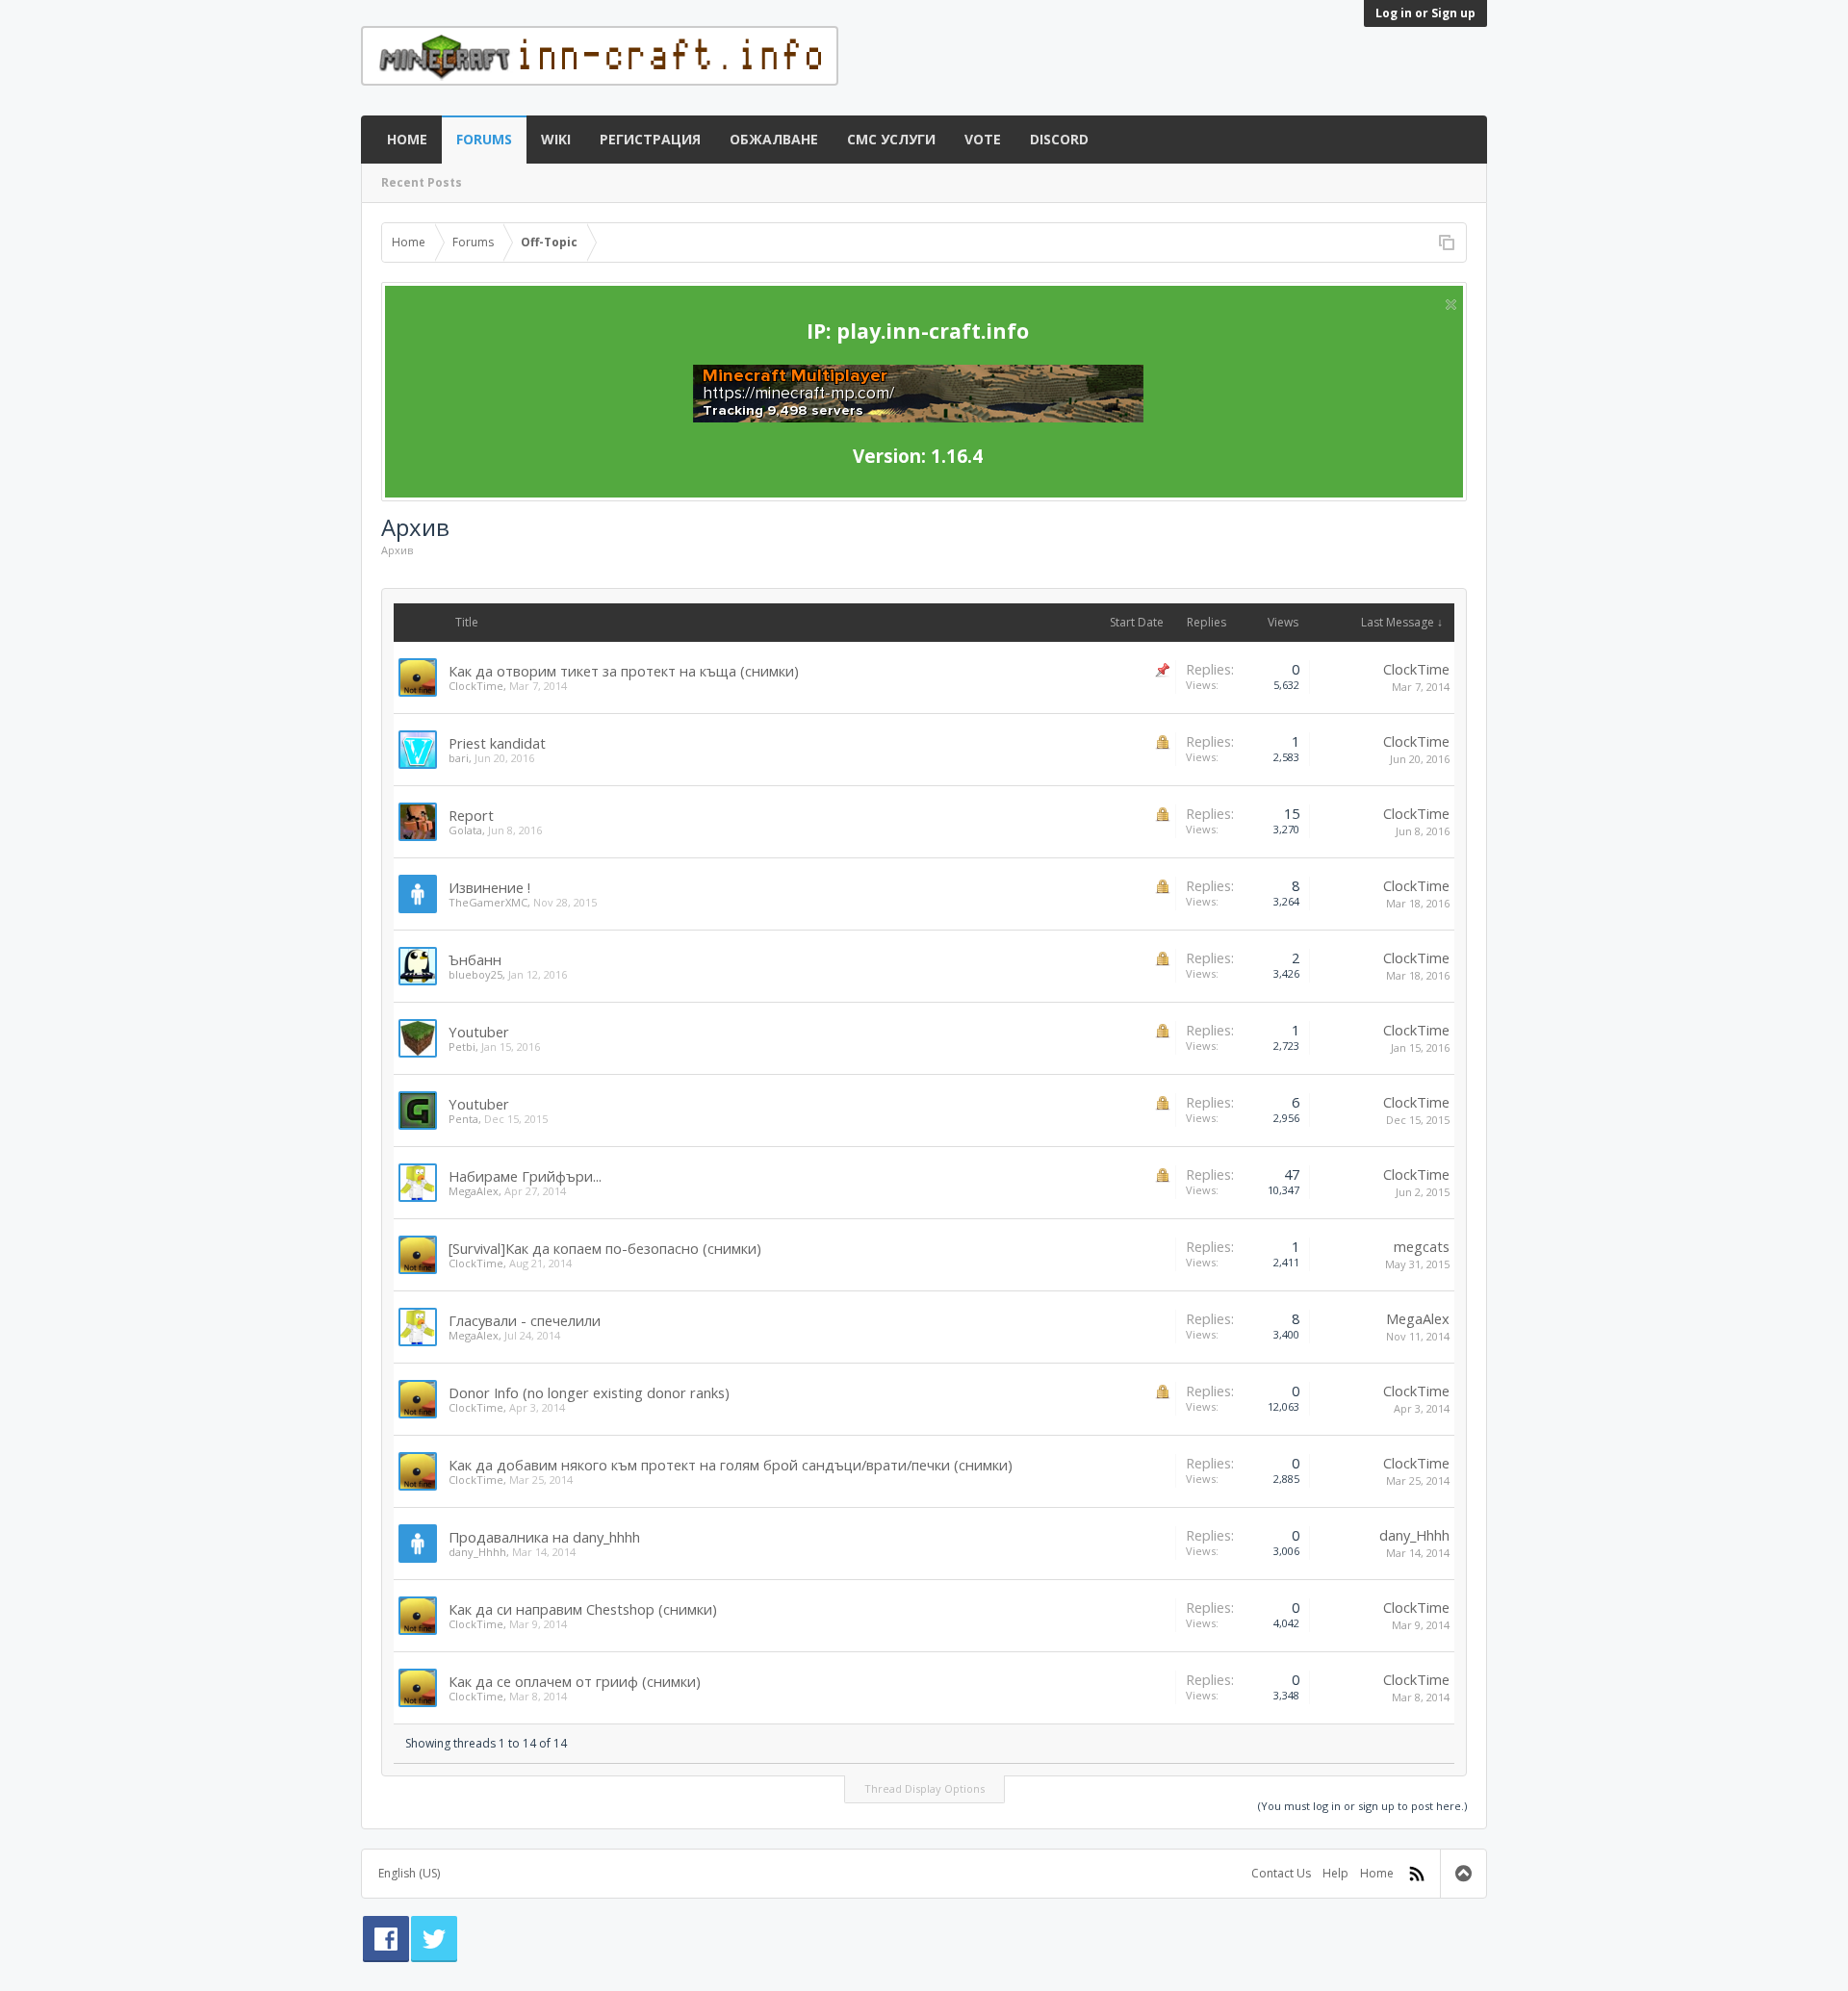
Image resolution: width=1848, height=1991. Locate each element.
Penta (463, 1119)
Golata (465, 830)
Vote (983, 139)
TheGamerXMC (488, 902)
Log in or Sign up (1425, 13)
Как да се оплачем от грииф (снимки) (575, 1681)
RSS (1417, 1874)
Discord (1059, 139)
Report (471, 815)
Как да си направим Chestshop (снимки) (583, 1609)
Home (407, 139)
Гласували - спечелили (525, 1320)
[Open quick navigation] (1447, 242)
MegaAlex (474, 1191)
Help (1335, 1873)
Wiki (556, 139)
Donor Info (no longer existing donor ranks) (589, 1392)
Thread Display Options (924, 1788)
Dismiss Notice (1451, 305)
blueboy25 (475, 974)
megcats (1422, 1246)
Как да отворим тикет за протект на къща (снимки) (624, 671)
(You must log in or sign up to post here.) (1362, 1806)
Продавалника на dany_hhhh (544, 1537)
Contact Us (1281, 1873)
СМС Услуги (891, 139)
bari (459, 758)
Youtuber (479, 1032)
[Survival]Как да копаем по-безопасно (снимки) (605, 1248)
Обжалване (774, 139)
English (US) (409, 1873)
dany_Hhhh (477, 1552)
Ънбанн (475, 959)
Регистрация (650, 139)
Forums (484, 139)
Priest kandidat (497, 743)
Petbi (462, 1047)
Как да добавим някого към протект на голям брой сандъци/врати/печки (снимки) (731, 1465)
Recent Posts (422, 182)
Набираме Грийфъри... (525, 1176)
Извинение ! (489, 887)
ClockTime (476, 686)
